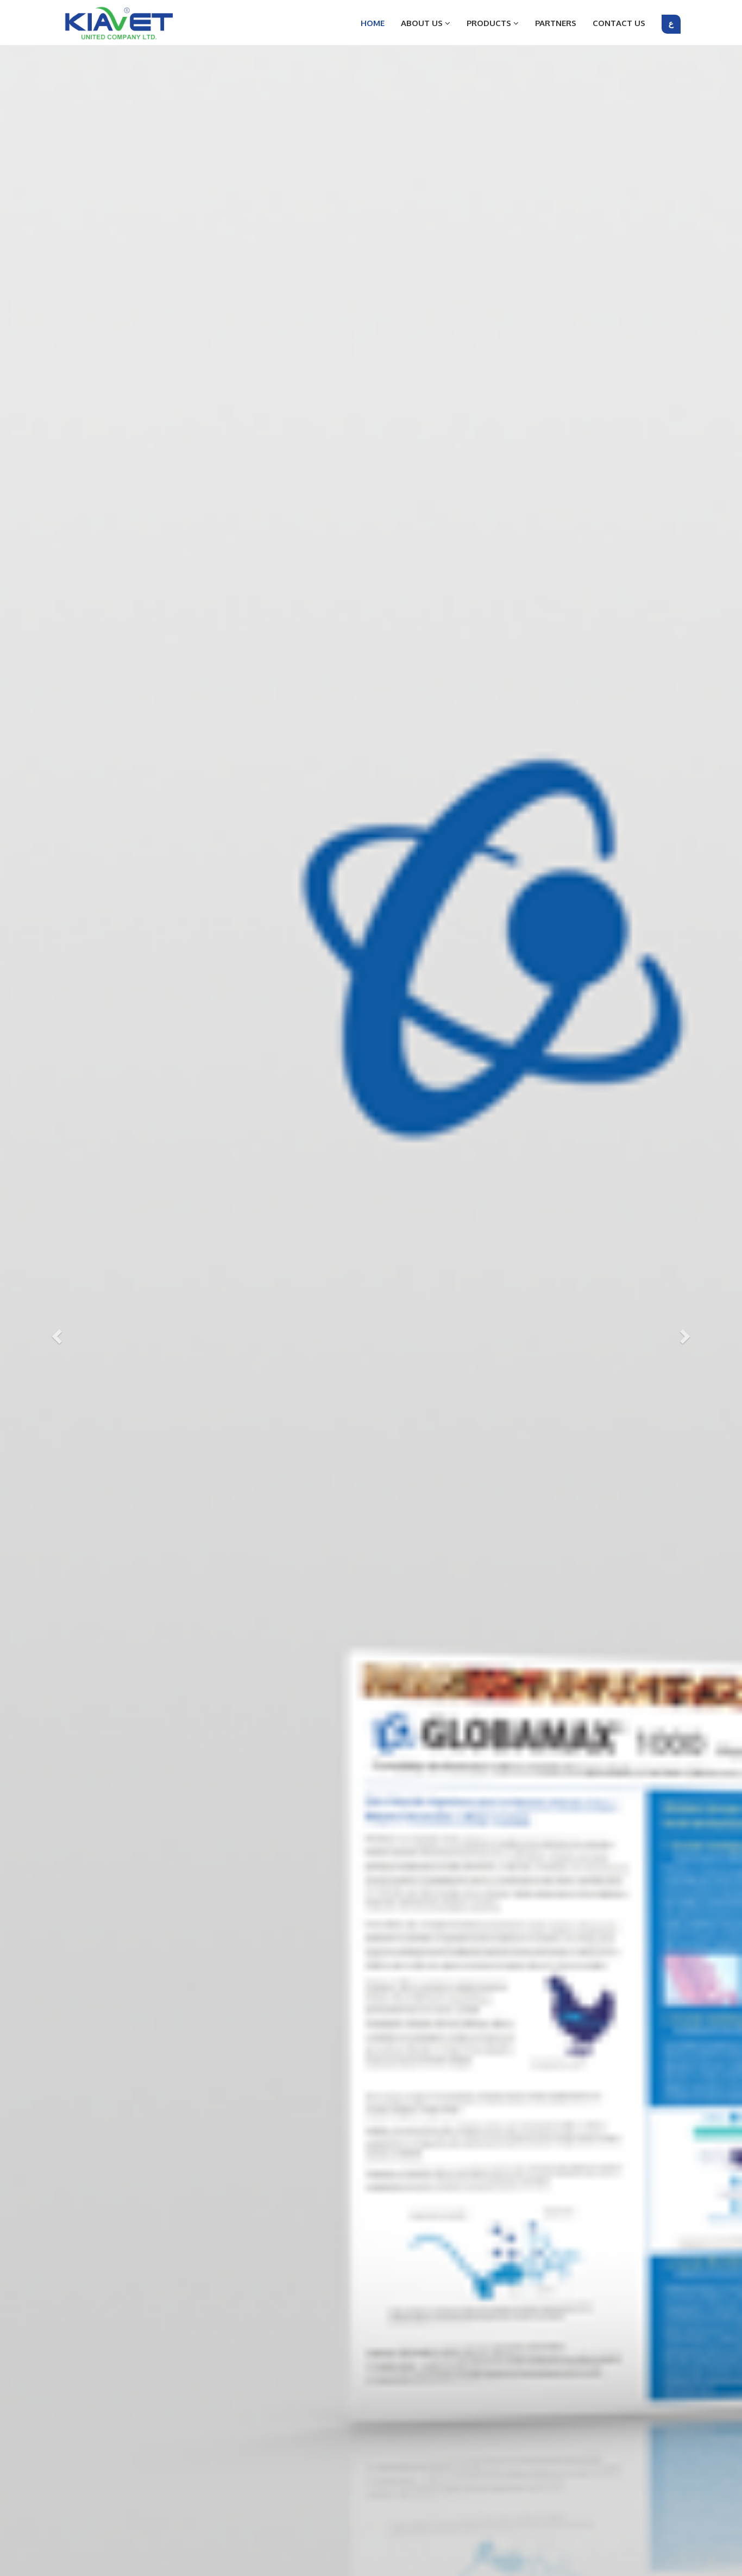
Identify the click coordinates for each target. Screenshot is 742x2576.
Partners (556, 23)
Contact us (619, 23)
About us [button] (423, 23)
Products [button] (490, 23)
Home (373, 23)
